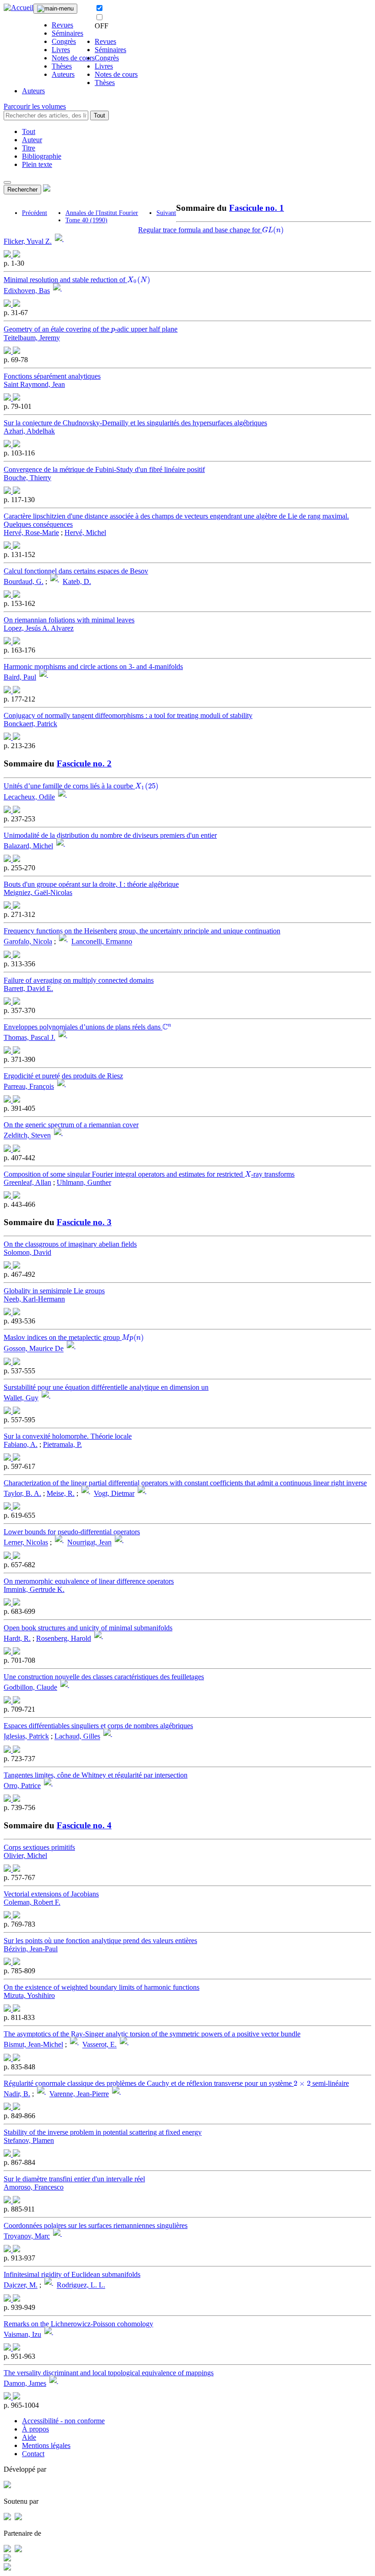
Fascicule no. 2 (84, 763)
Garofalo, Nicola (28, 942)
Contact (33, 2454)
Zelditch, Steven (27, 1136)
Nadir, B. (17, 2094)
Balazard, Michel (28, 846)
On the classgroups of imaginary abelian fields (70, 1244)
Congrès (64, 41)
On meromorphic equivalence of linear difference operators (89, 1581)
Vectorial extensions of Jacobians (51, 1894)
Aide (29, 2437)
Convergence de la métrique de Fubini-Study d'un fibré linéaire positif (104, 469)
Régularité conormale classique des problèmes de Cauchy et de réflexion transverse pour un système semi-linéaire (176, 2083)
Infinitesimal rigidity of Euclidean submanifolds (72, 2274)
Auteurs (63, 74)
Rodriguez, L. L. (81, 2285)
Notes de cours (73, 58)
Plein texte (37, 164)
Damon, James (25, 2383)
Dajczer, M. (21, 2285)
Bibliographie (42, 156)
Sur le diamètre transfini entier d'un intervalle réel (74, 2179)
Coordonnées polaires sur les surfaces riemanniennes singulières (96, 2225)
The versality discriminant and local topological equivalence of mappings (109, 2373)
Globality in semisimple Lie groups (54, 1291)
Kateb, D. (77, 581)
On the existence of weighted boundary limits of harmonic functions (102, 1987)
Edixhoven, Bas (27, 291)
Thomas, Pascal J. (29, 1037)
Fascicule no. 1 (257, 208)
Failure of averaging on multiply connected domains (79, 980)
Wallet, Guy (21, 1398)
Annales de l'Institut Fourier (102, 213)
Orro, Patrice (22, 1786)
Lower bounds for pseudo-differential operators (72, 1532)
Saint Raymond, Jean (34, 384)
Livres (61, 50)
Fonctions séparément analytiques (52, 376)
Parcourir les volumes (35, 106)
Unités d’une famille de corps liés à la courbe (80, 786)
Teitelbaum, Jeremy (32, 338)
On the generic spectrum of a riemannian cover (71, 1125)
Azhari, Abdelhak (29, 431)
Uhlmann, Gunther (84, 1182)
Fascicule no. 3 (84, 1222)
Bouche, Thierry (27, 478)
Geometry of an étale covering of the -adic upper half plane (91, 329)
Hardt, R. (17, 1638)
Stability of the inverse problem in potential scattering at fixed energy (103, 2132)
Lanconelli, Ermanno (102, 942)
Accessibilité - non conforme (63, 2421)
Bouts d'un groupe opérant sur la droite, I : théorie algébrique (91, 884)
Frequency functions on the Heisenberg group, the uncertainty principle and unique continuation (142, 931)
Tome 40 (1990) (86, 220)
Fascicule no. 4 (84, 1825)
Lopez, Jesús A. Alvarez (39, 628)
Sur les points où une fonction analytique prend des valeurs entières (100, 1941)
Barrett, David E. (28, 988)
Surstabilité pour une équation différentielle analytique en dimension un (106, 1387)
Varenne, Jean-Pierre (79, 2094)
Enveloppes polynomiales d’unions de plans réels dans (87, 1027)
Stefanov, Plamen (29, 2140)
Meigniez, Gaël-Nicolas (38, 892)
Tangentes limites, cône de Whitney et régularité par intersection (96, 1775)
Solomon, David (27, 1252)
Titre (29, 148)
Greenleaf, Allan (27, 1182)
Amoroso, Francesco (34, 2187)
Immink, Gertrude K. (34, 1589)
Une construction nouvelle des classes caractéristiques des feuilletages (104, 1677)
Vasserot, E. (99, 2045)
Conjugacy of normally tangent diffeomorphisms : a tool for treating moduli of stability (128, 715)
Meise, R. (61, 1493)
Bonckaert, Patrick (30, 724)
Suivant (166, 213)
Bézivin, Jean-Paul (31, 1949)
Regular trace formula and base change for (210, 230)
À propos (35, 2429)
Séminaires (67, 33)
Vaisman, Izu (22, 2334)
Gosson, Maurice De (34, 1349)
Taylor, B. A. (22, 1493)
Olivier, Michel (25, 1856)
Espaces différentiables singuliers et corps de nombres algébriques (98, 1726)
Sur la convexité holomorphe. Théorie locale (68, 1436)
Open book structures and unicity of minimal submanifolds (88, 1628)
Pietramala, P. (62, 1444)
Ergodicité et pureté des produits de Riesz (63, 1076)
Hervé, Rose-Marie (31, 533)
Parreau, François (29, 1086)
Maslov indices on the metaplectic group (73, 1337)
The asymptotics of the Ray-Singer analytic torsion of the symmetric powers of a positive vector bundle (152, 2034)
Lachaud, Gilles (77, 1737)
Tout (99, 115)
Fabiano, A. (21, 1444)
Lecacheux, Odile (29, 797)
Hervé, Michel (85, 533)
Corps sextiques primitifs (39, 1847)
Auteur (32, 140)
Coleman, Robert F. (32, 1902)
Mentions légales (46, 2445)
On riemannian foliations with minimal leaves (69, 620)
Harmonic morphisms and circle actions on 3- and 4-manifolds (93, 667)
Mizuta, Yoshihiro (29, 1995)
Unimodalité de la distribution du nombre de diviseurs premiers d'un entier (110, 835)
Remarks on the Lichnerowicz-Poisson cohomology (78, 2324)
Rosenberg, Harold (64, 1638)
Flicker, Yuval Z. (28, 241)
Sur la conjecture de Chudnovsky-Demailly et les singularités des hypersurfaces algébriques (135, 423)
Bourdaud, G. (24, 581)
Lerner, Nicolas (26, 1543)
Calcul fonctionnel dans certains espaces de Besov (76, 571)
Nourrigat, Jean (89, 1543)
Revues (62, 25)
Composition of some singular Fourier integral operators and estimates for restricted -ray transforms (149, 1174)
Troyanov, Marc (27, 2236)
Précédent (35, 213)
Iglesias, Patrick (26, 1737)
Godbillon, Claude (30, 1687)
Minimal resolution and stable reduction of (75, 280)
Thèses (62, 66)
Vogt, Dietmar (114, 1493)
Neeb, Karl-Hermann (34, 1299)
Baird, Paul (20, 677)
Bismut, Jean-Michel (33, 2045)
